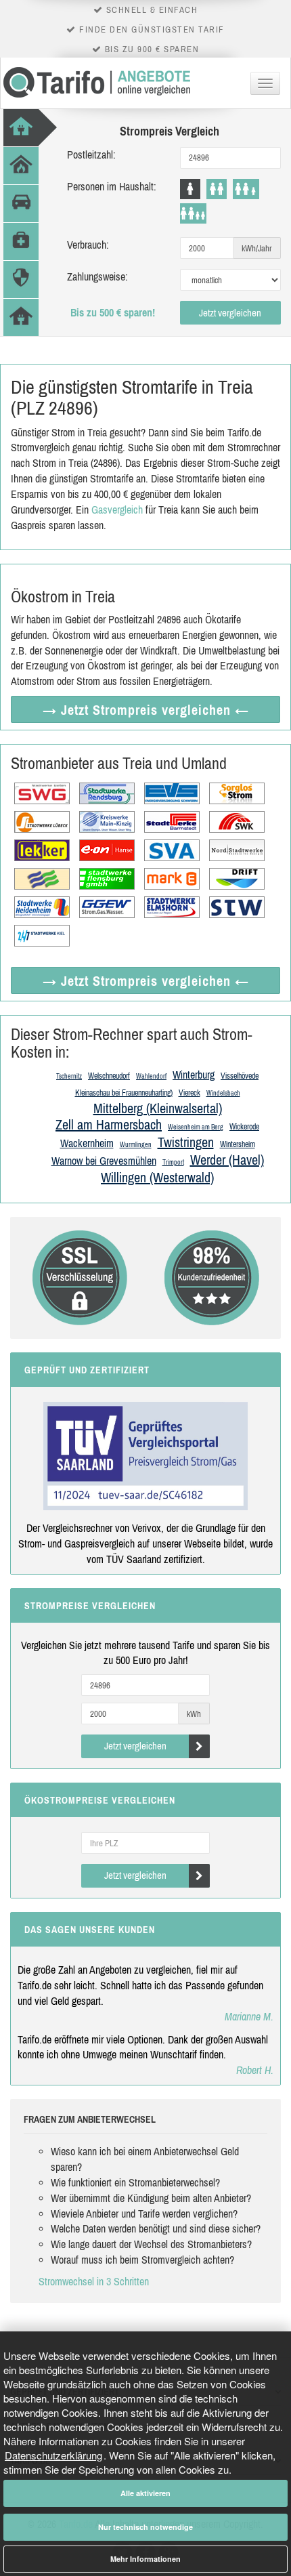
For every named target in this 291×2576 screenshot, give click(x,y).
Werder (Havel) (227, 1160)
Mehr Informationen (145, 2559)
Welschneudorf (109, 1076)
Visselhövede (240, 1076)
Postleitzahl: (91, 154)
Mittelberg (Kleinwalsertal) (158, 1108)
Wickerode (244, 1127)
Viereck (189, 1093)
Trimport (173, 1162)
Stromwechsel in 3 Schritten (94, 2281)
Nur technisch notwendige (145, 2527)
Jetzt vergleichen (230, 313)
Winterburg (194, 1075)
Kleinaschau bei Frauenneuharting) (124, 1093)
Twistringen (186, 1142)
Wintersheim (238, 1144)
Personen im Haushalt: (112, 186)
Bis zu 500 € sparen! (113, 312)
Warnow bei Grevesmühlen (104, 1161)
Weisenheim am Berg (196, 1127)
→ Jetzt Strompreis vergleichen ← (146, 710)
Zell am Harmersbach (109, 1124)
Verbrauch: (88, 245)
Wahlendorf (151, 1076)
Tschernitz (69, 1076)
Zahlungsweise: (97, 276)
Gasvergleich (117, 510)
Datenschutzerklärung (53, 2455)
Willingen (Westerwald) (157, 1177)
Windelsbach (223, 1093)
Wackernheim (87, 1143)
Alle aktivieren (145, 2493)
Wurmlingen (136, 1145)
